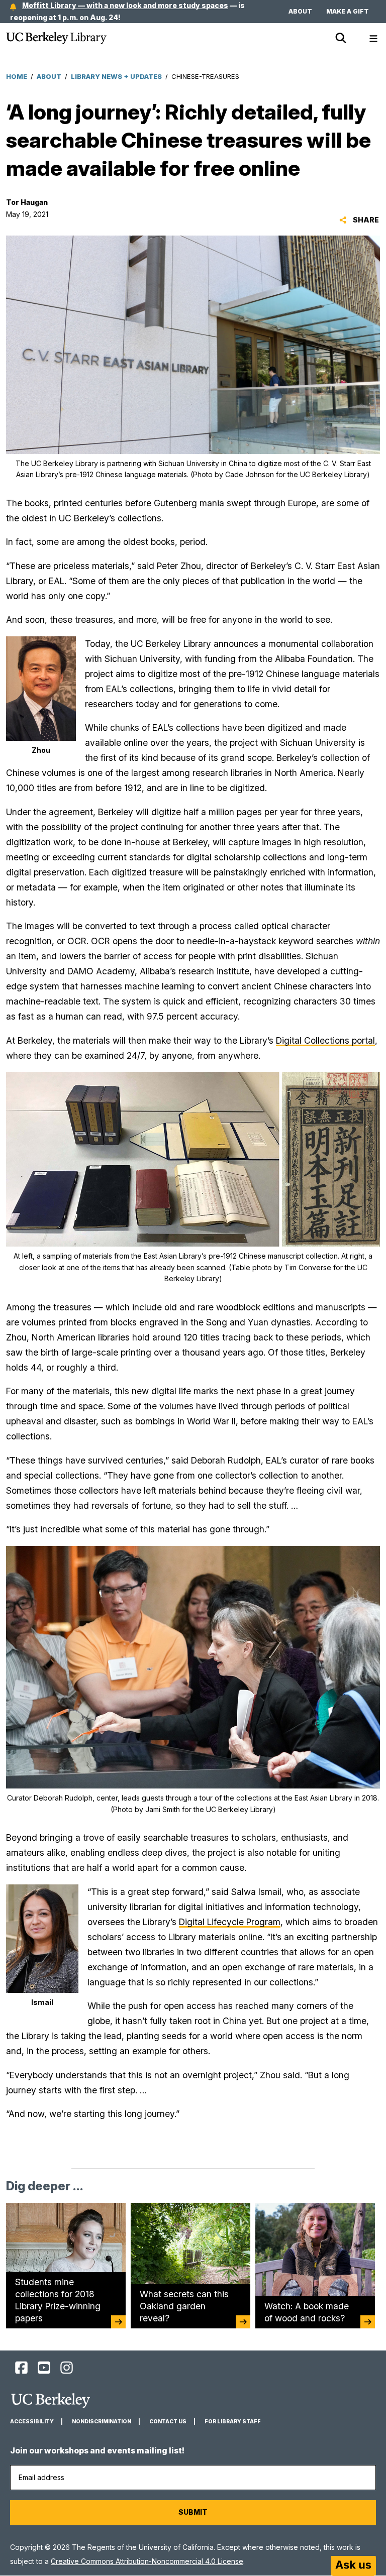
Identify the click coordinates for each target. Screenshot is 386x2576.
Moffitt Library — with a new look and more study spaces (125, 5)
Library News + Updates (116, 76)
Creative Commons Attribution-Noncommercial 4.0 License (147, 2561)
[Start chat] (353, 2566)
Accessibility (32, 2422)
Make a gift (348, 11)
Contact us (168, 2422)
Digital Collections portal (325, 1040)
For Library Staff (233, 2422)
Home (17, 76)
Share (365, 220)
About (300, 11)
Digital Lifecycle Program (230, 1922)
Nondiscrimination (102, 2422)
